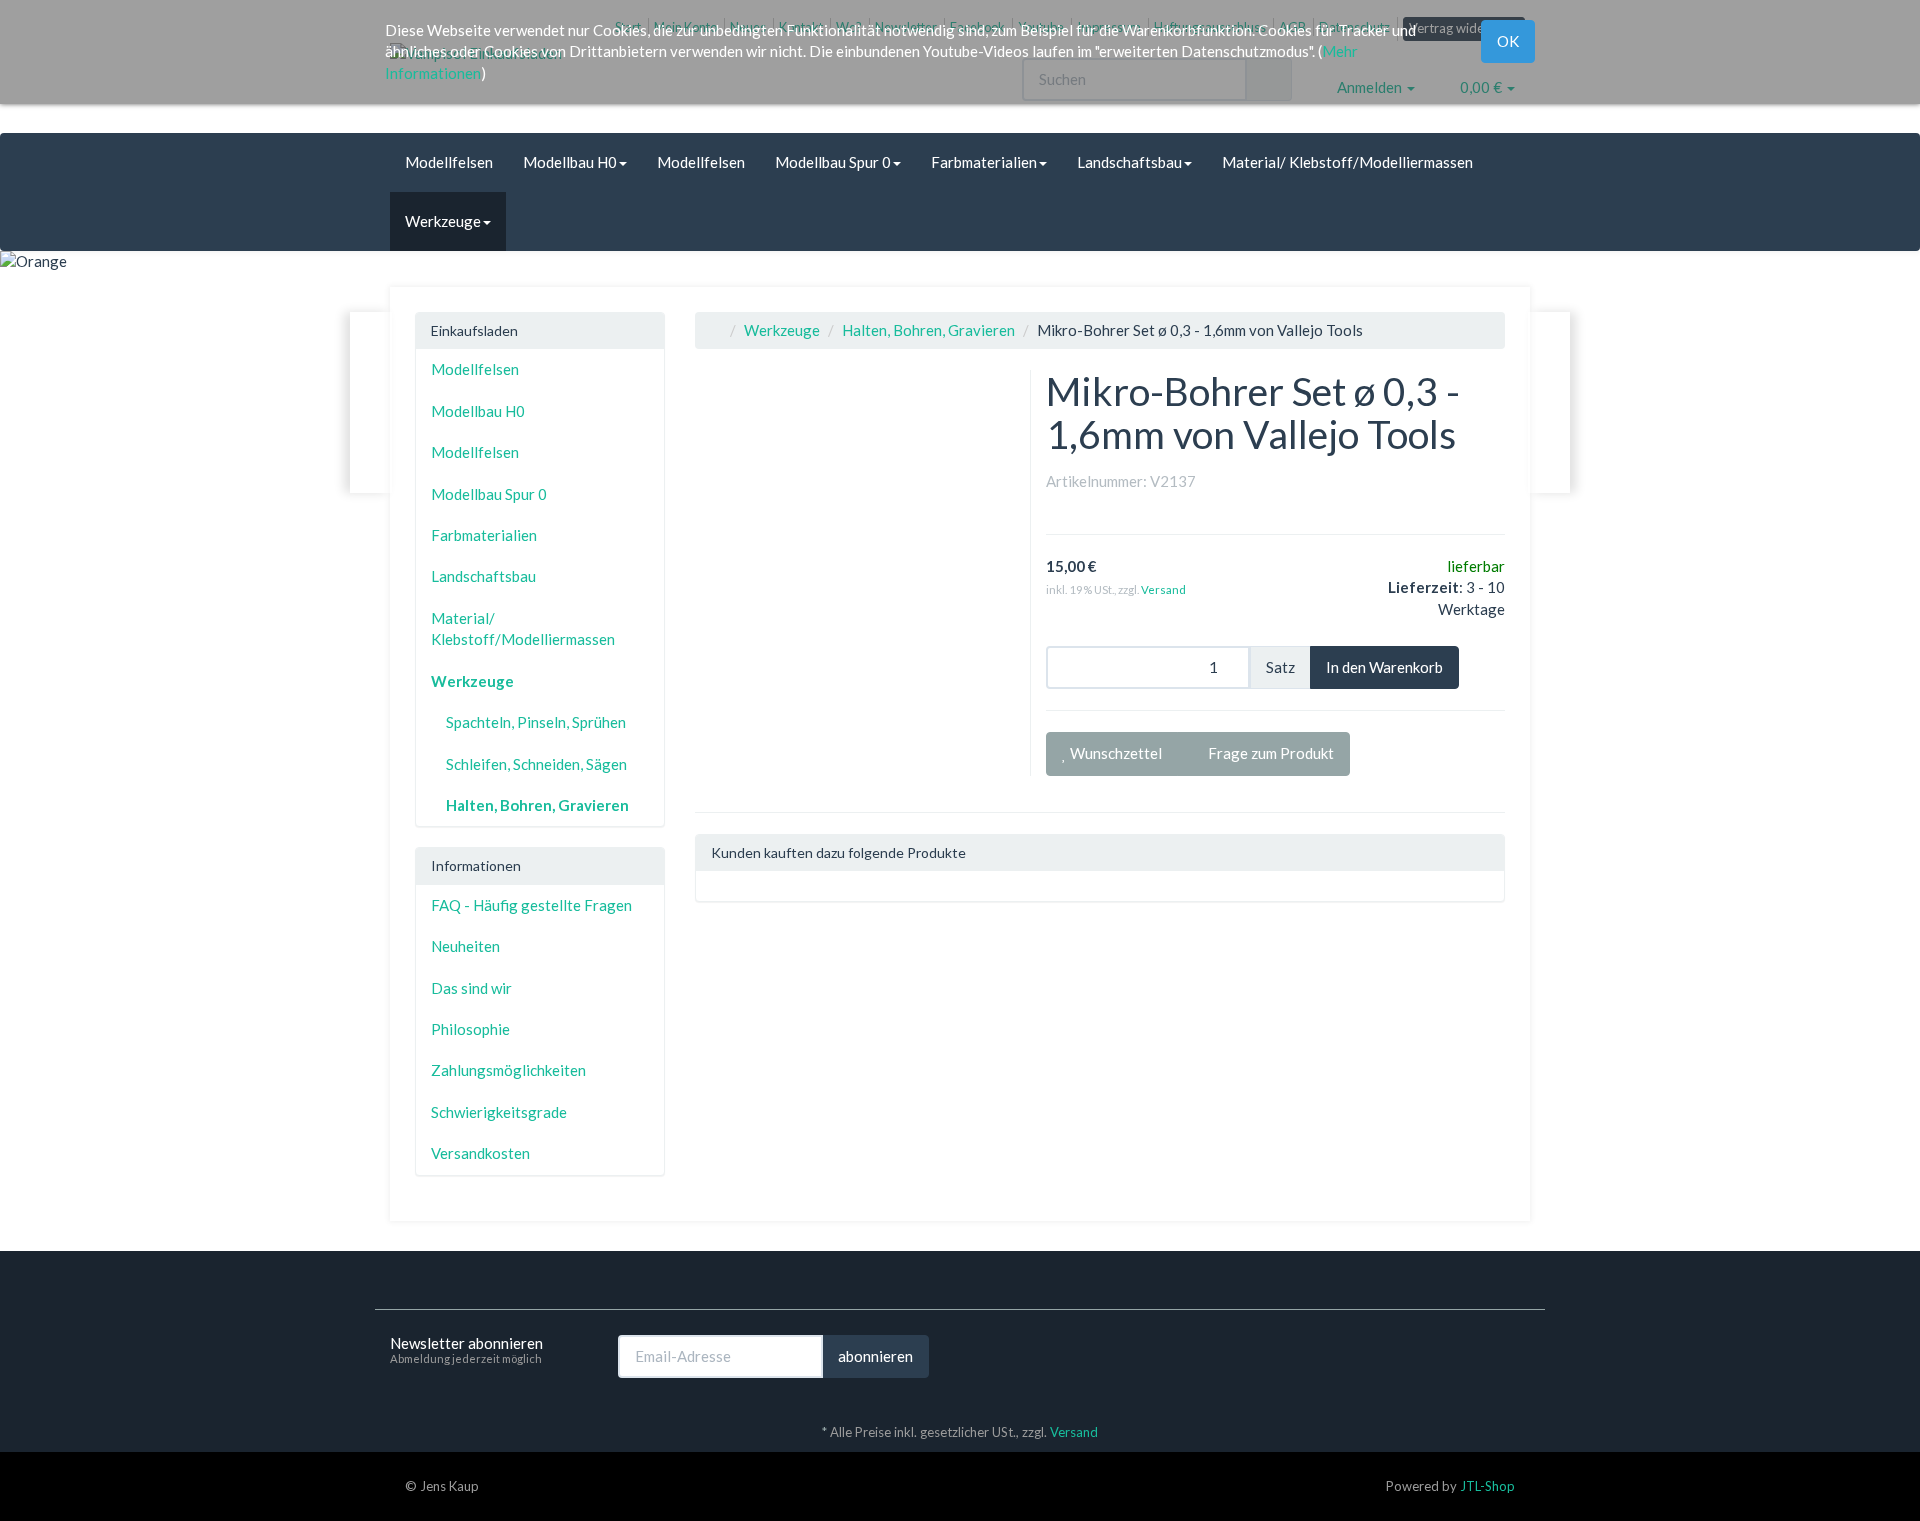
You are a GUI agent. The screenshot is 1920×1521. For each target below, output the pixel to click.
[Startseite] (716, 330)
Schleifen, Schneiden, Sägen (536, 764)
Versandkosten (480, 1153)
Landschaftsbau (1129, 162)
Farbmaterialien (984, 162)
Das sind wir (471, 988)
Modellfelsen (449, 162)
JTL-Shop (1487, 1486)
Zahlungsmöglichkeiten (508, 1070)
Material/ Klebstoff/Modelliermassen (1347, 162)
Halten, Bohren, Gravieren (928, 330)
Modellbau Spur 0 (833, 162)
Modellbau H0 (570, 162)
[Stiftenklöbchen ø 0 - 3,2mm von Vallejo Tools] (1549, 402)
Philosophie (470, 1029)
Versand (1163, 589)
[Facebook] (1489, 1355)
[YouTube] (1519, 1355)
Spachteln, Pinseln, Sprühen (536, 722)
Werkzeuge (443, 221)
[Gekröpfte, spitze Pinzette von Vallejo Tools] (371, 402)
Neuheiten (465, 946)
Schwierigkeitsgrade (499, 1112)
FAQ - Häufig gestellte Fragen (531, 905)
